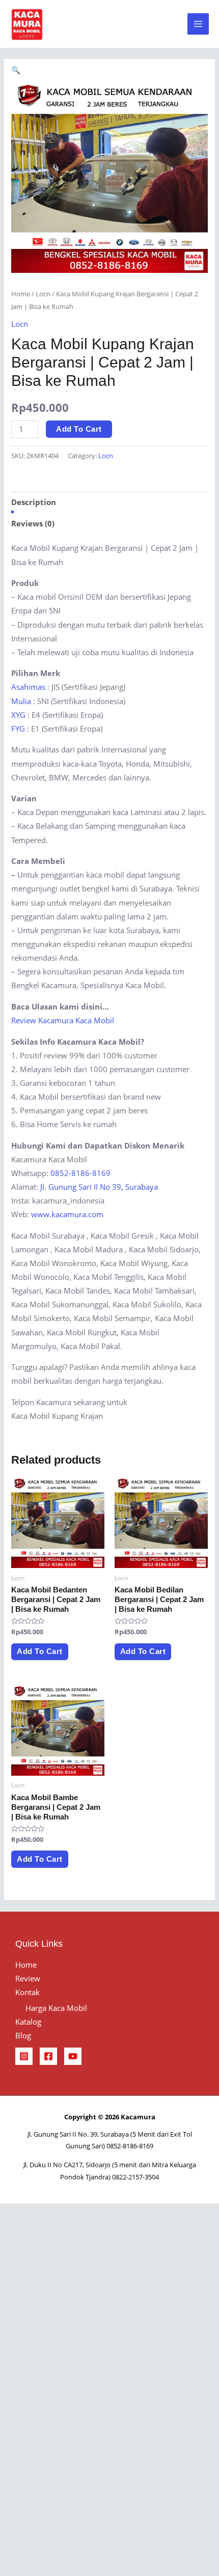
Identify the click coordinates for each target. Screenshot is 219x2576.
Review (28, 1978)
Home (21, 294)
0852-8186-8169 (80, 1173)
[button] (16, 70)
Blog (23, 2035)
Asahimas (28, 687)
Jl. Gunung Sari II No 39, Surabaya (99, 1187)
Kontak (28, 1992)
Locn (43, 294)
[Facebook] (48, 2056)
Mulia (21, 701)
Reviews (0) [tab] (33, 523)
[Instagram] (24, 2056)
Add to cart (79, 429)
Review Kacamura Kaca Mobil (63, 1020)
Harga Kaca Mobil (56, 2008)
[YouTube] (73, 2056)
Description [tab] (34, 502)
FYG (18, 729)
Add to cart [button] (40, 1651)
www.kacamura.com (67, 1214)
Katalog (28, 2022)
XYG (18, 715)
